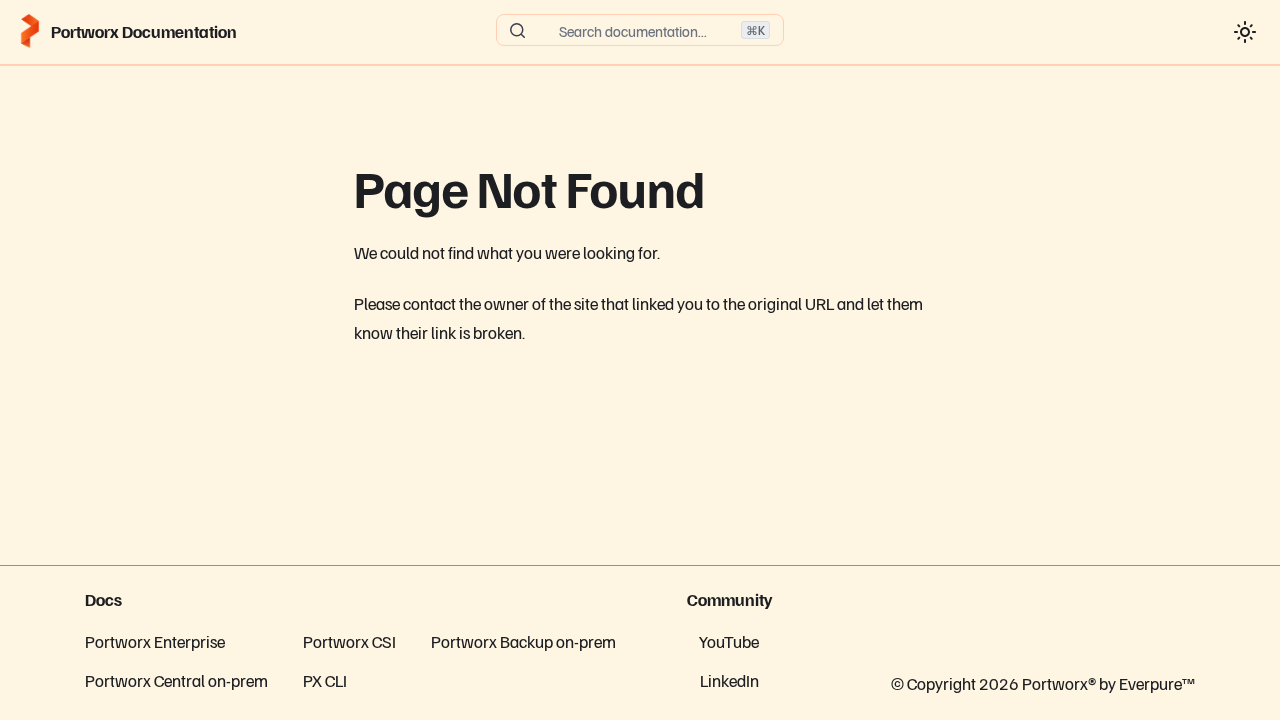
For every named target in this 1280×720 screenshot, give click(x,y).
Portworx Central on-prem (176, 680)
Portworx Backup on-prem (523, 641)
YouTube (729, 641)
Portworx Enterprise (155, 641)
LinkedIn (729, 680)
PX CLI (325, 680)
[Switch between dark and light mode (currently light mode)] (1244, 31)
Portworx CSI (349, 641)
